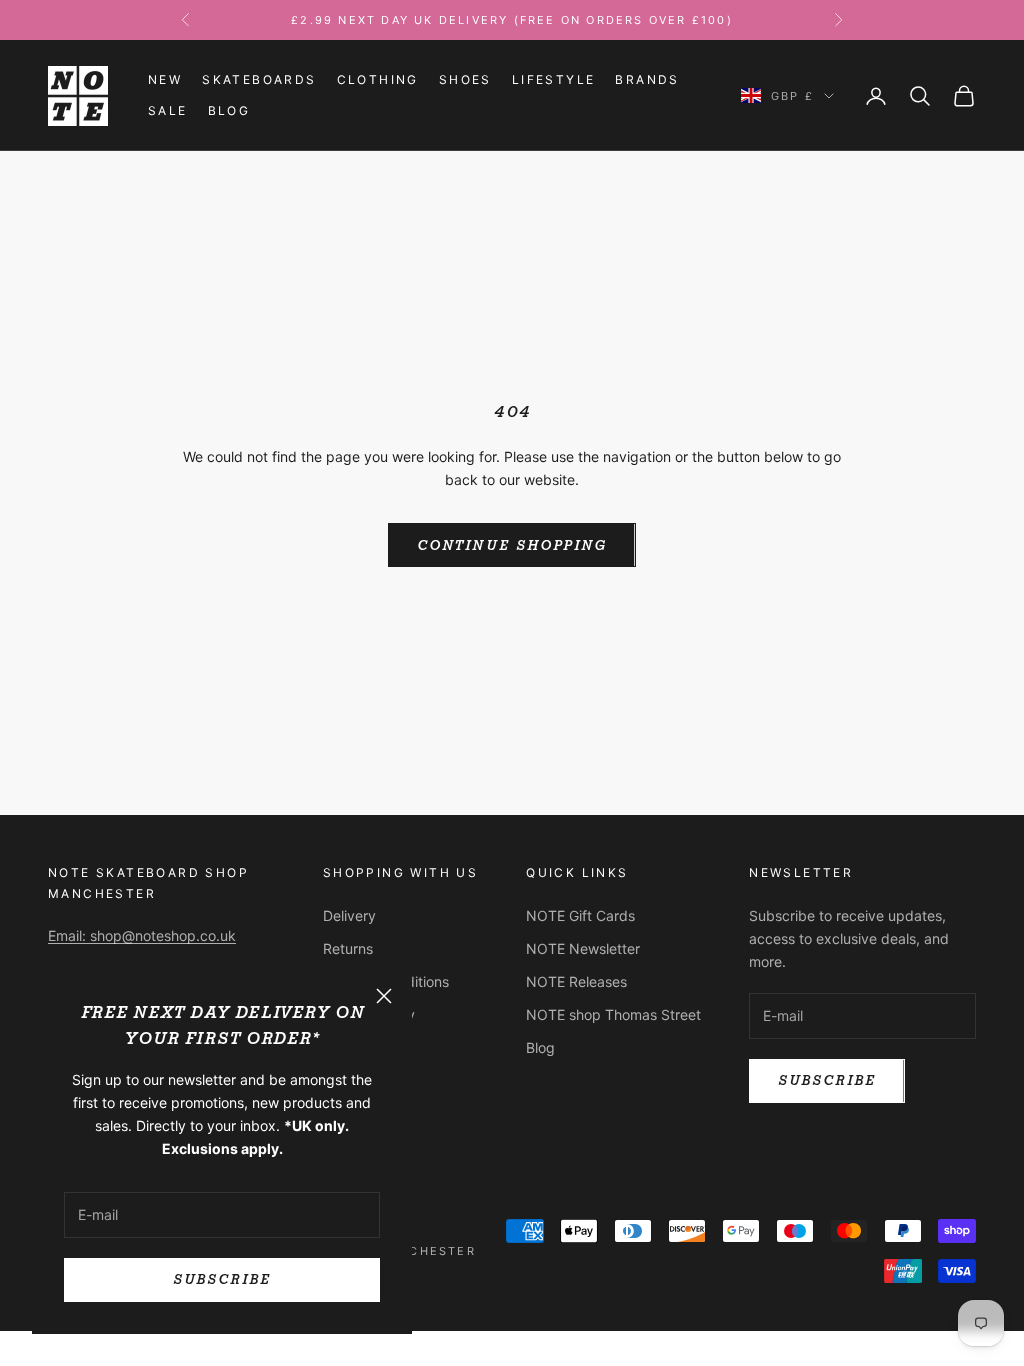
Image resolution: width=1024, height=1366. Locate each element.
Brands (647, 79)
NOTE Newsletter (583, 948)
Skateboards (259, 79)
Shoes (465, 79)
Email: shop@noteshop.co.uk (142, 935)
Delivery (349, 915)
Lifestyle (554, 79)
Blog (229, 110)
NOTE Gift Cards (580, 915)
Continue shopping (511, 545)
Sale (168, 110)
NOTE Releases (576, 981)
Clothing (378, 79)
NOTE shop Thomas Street (613, 1014)
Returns (348, 948)
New (165, 79)
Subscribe (221, 1279)
